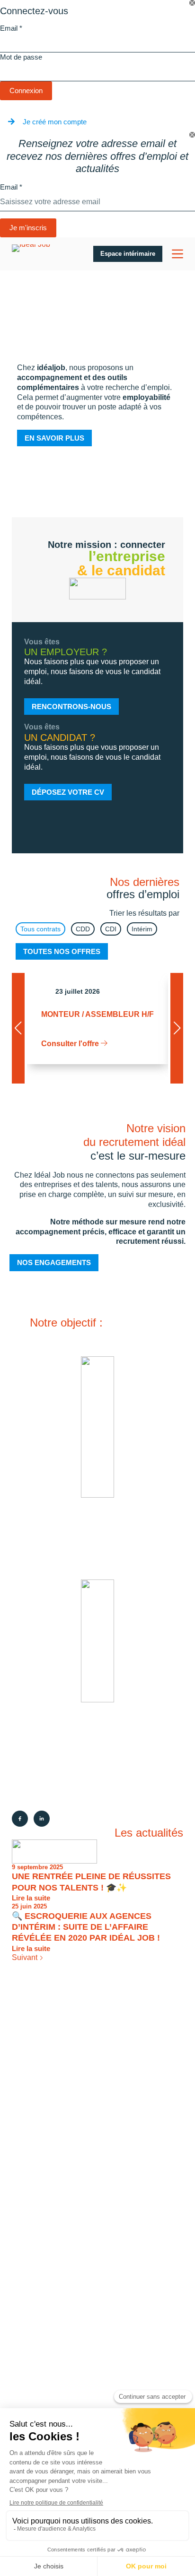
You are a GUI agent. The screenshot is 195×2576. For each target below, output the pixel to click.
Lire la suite (31, 1898)
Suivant (26, 1957)
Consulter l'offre (71, 1044)
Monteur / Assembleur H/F (97, 1014)
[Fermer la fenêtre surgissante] (192, 3)
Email (11, 28)
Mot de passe (21, 57)
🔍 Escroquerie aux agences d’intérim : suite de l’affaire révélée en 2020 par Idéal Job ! (86, 1927)
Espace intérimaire (128, 254)
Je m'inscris (28, 228)
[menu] (177, 254)
